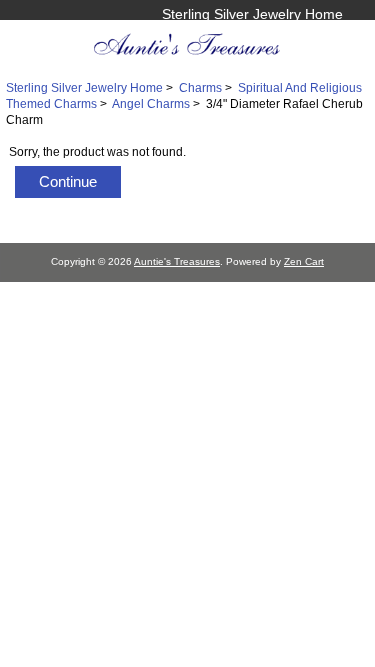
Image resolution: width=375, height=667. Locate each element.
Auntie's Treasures (177, 261)
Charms (200, 87)
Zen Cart (304, 261)
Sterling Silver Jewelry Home (252, 14)
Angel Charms (151, 103)
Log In (323, 35)
